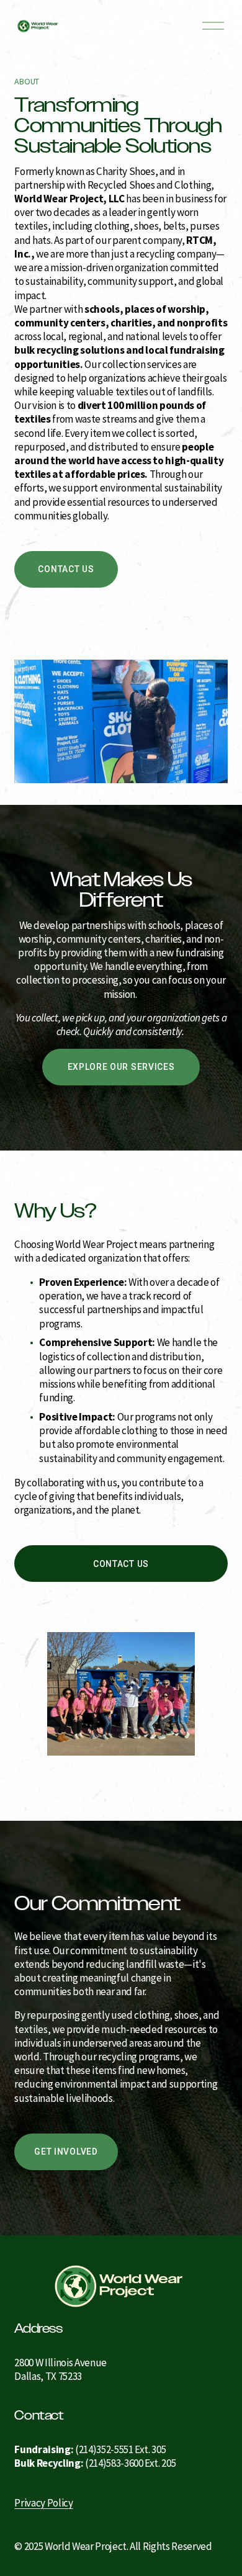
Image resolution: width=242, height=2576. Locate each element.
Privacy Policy (43, 2503)
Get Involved (66, 2152)
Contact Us (66, 569)
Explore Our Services (121, 1067)
